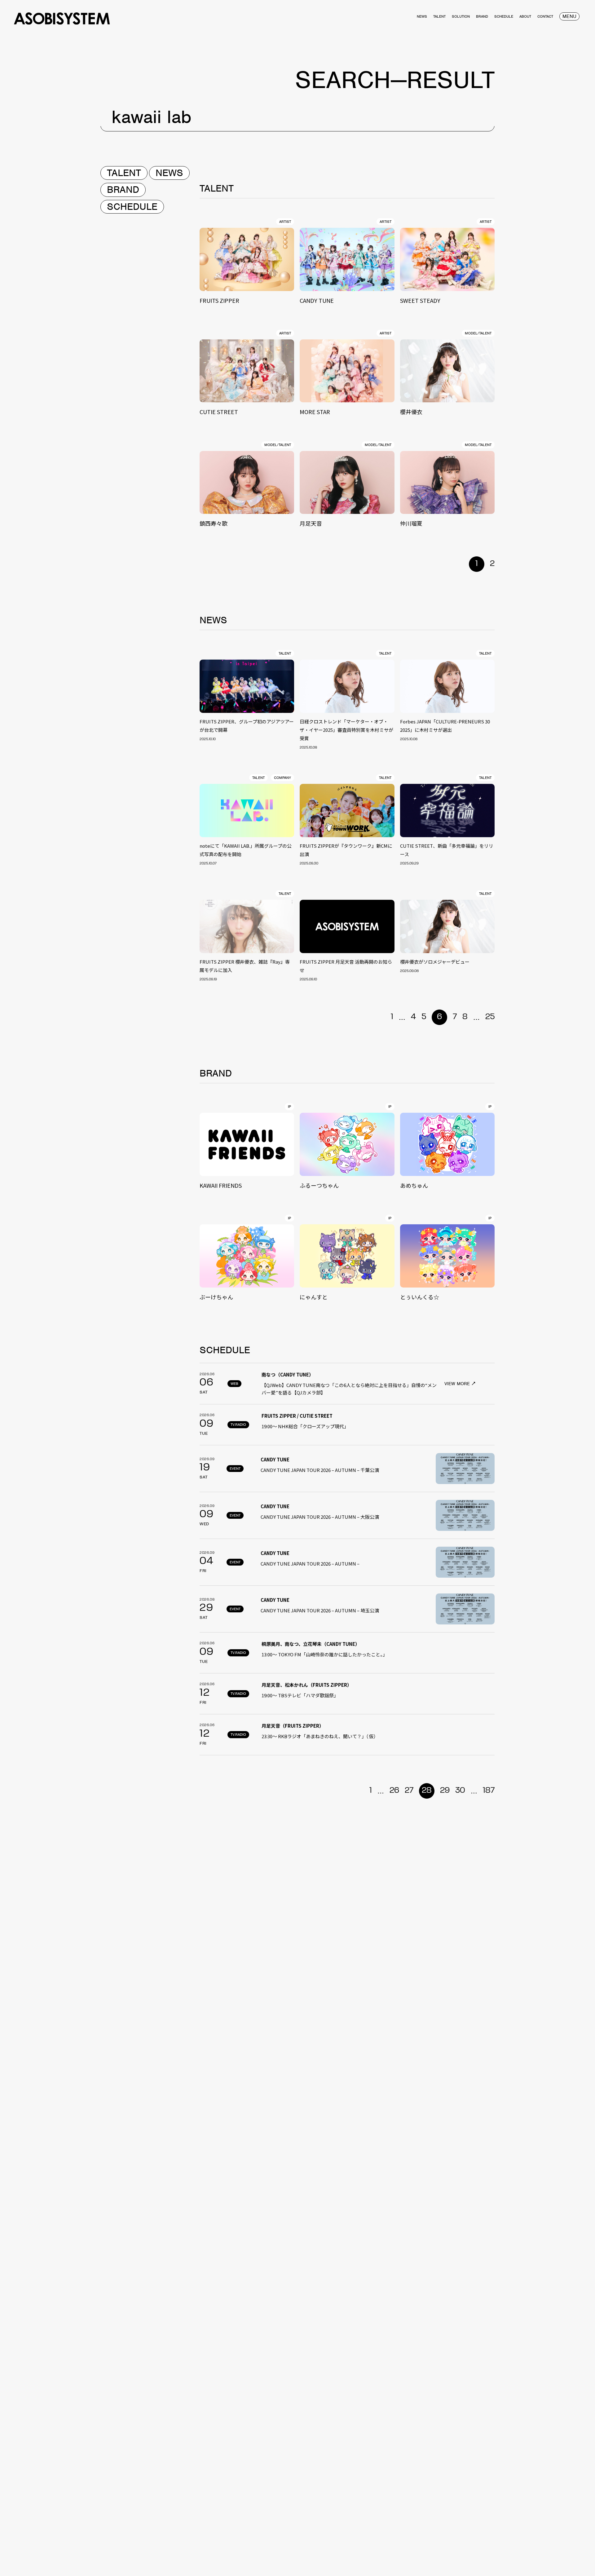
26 (394, 1791)
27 (409, 1791)
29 (445, 1791)
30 (460, 1791)
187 (489, 1791)
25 (490, 1017)
